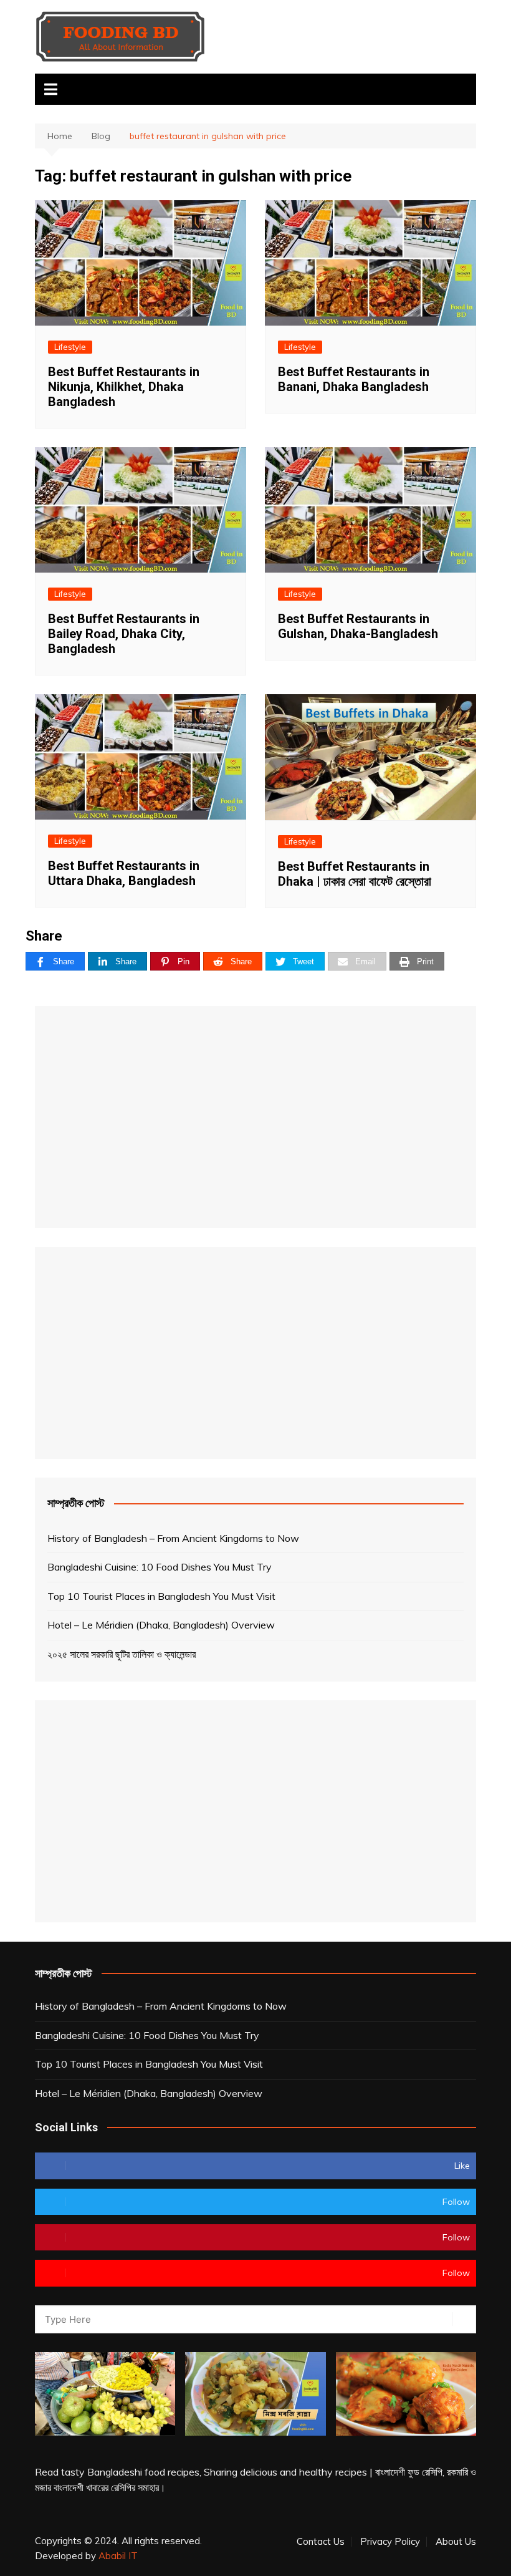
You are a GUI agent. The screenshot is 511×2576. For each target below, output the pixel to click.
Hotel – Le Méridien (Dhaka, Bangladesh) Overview (161, 1625)
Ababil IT (118, 2556)
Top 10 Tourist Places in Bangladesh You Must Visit (161, 1596)
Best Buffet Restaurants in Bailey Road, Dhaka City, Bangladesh (124, 634)
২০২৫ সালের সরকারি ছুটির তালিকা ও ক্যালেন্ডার (122, 1654)
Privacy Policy (390, 2542)
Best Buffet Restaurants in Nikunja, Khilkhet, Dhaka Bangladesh (124, 387)
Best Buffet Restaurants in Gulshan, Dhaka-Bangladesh (358, 626)
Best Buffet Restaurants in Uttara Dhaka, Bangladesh (124, 873)
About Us (456, 2542)
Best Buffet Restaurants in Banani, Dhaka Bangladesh (354, 379)
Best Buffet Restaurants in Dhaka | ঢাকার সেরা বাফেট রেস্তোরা (355, 874)
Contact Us (321, 2542)
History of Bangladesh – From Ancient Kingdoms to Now (173, 1538)
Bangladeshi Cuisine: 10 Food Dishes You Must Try (160, 1567)
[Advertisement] (255, 1117)
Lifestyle (70, 347)
